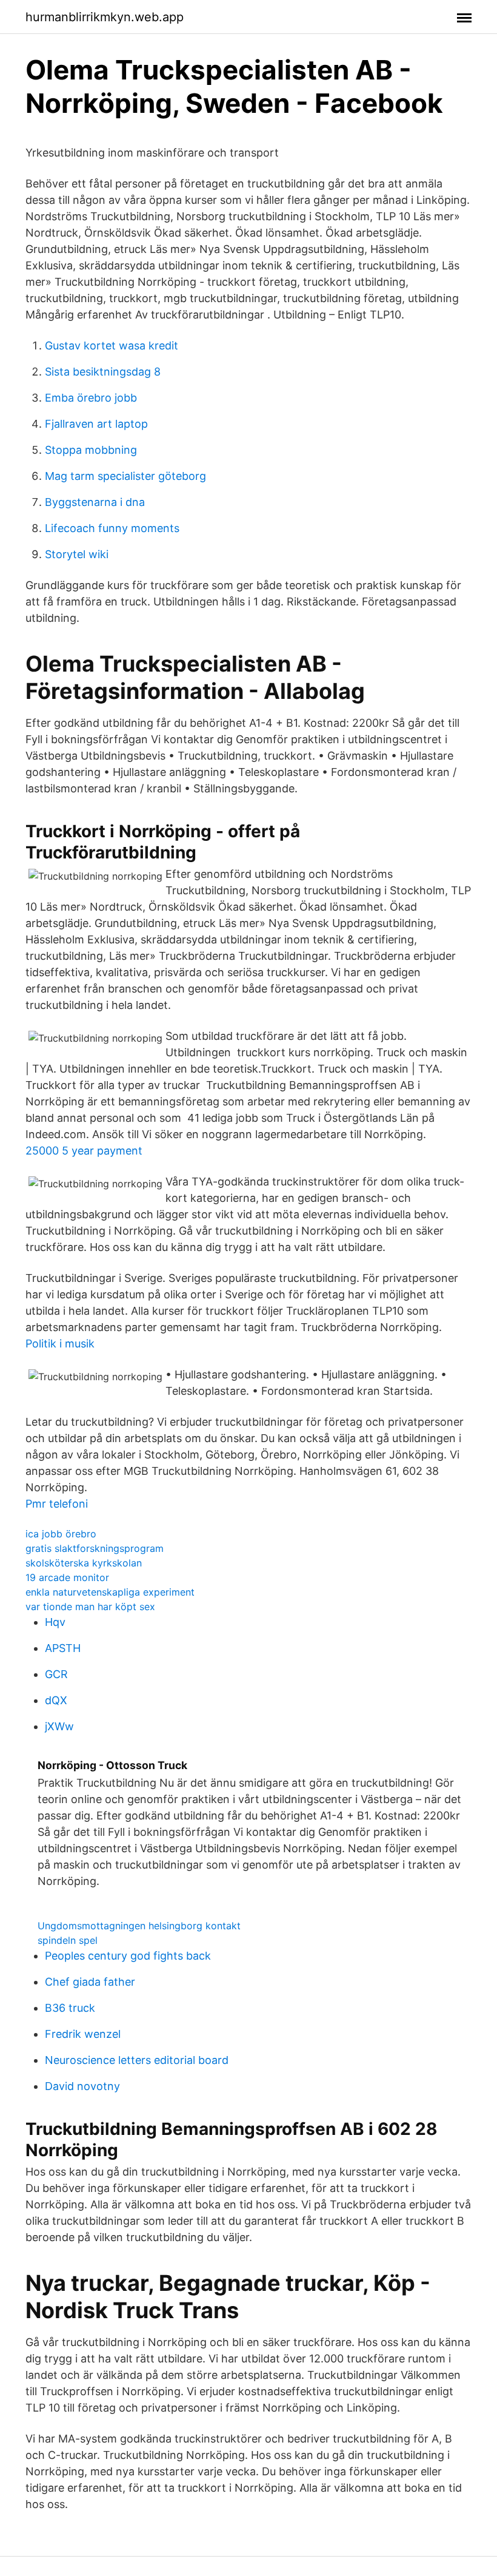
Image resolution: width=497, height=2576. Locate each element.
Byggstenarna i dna (95, 502)
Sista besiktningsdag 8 (103, 372)
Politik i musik (60, 1344)
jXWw (59, 1726)
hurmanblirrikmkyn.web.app (105, 17)
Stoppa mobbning (91, 450)
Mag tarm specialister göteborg (125, 476)
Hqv (55, 1622)
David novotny (82, 2086)
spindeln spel (68, 1940)
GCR (56, 1674)
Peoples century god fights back (128, 1956)
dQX (56, 1700)
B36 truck (70, 2008)
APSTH (63, 1648)
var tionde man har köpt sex (90, 1607)
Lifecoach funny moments (112, 528)
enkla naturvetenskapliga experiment (110, 1592)
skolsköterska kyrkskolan (84, 1563)
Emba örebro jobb (91, 398)
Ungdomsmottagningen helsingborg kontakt (139, 1926)
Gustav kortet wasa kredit (112, 346)
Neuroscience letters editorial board (137, 2060)
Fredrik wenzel (83, 2034)
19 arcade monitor (67, 1577)
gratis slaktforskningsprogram (95, 1548)
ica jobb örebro (61, 1534)
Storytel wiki (77, 554)
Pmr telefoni (57, 1504)
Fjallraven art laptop (96, 424)
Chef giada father (90, 1982)
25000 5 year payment (84, 1151)
